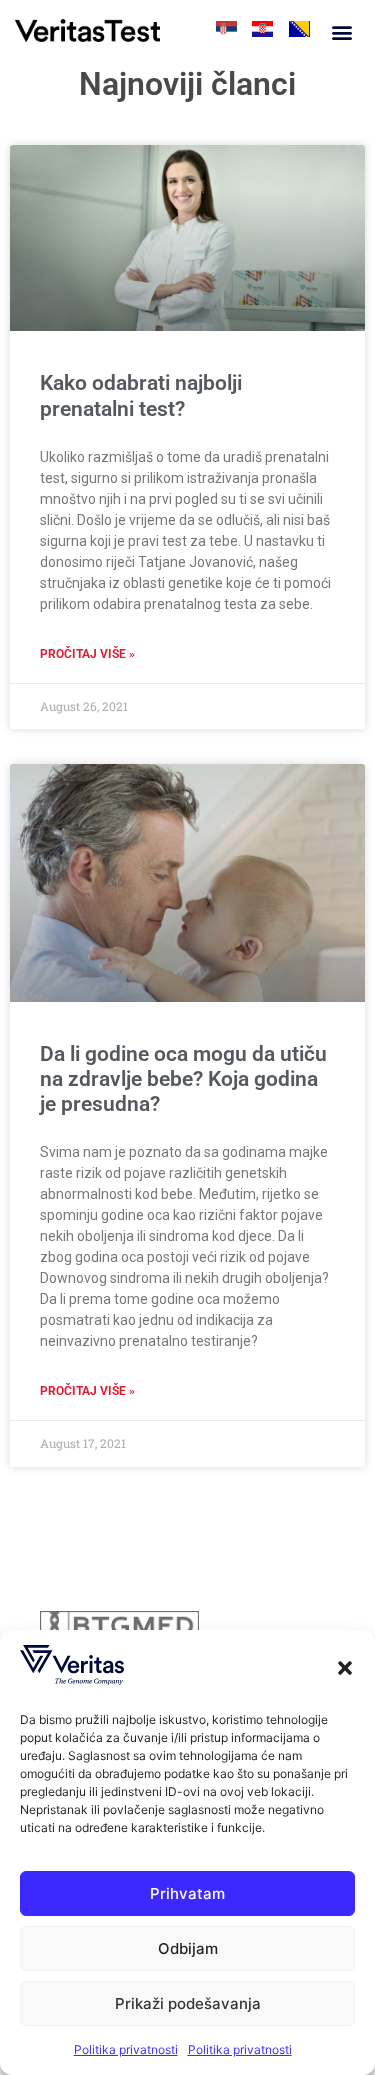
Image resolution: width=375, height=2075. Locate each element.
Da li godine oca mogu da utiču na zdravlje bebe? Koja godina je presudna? (183, 1079)
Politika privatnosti (126, 2049)
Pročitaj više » (87, 654)
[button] (345, 1668)
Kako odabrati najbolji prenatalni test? (141, 395)
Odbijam (188, 1948)
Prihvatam (187, 1893)
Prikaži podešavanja (188, 2003)
